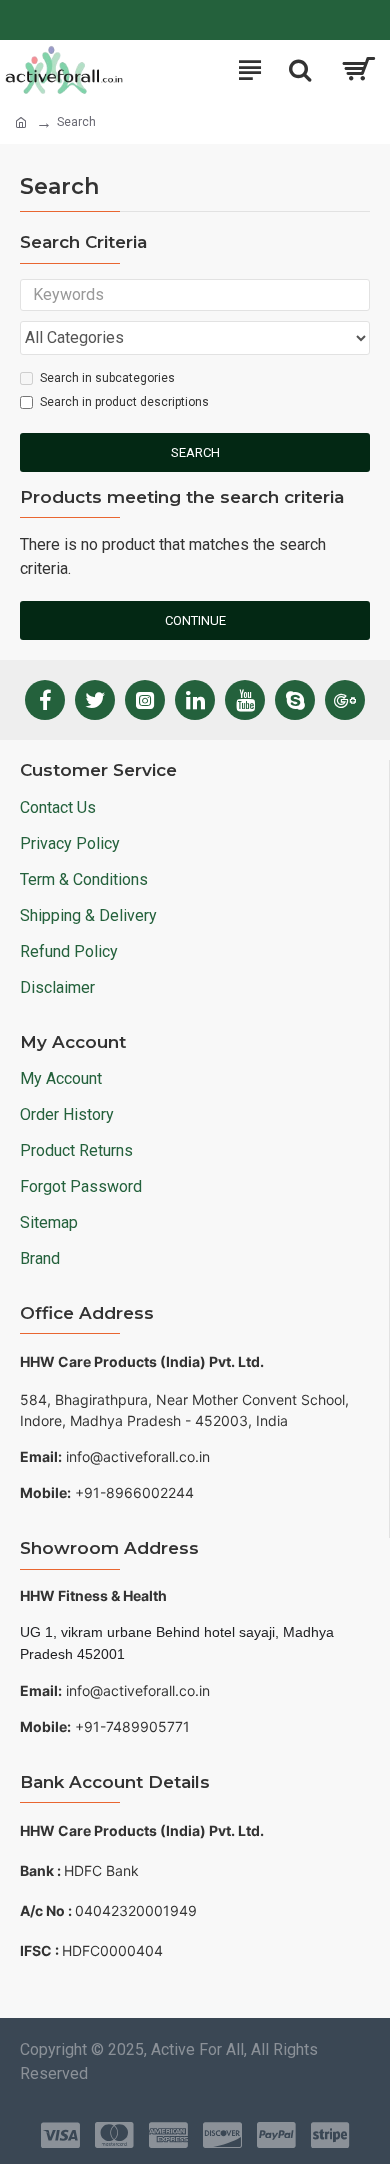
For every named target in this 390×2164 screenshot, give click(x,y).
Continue (195, 620)
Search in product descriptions (124, 402)
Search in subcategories (107, 378)
